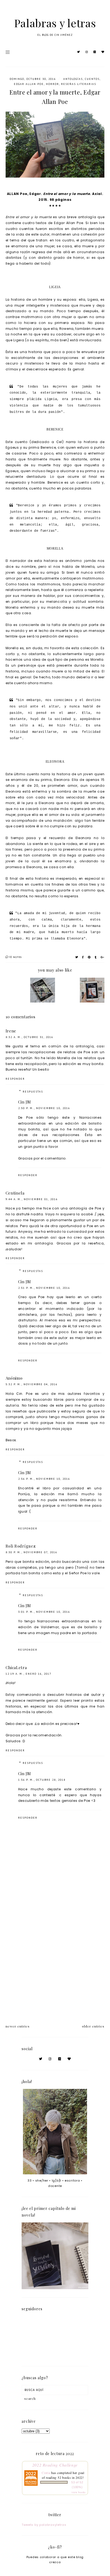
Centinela (15, 1193)
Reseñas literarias (79, 84)
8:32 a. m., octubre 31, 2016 (29, 1037)
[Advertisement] (55, 1955)
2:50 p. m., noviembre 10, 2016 (44, 1108)
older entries (93, 2026)
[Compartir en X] (77, 957)
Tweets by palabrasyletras (44, 2525)
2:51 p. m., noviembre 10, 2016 (44, 1288)
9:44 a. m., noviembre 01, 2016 (32, 1199)
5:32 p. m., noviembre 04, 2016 (32, 1384)
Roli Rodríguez (21, 1546)
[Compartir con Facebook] (83, 957)
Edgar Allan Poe (29, 84)
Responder (15, 1079)
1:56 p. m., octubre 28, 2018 (42, 1780)
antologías (73, 79)
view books (79, 2492)
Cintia (46, 2473)
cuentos (92, 79)
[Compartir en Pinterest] (89, 957)
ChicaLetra (16, 1667)
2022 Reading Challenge (55, 2465)
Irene (11, 1031)
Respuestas (33, 1092)
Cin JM (25, 1102)
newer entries (18, 2026)
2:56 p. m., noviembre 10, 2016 (44, 1479)
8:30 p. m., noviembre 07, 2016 (31, 1552)
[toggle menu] (8, 52)
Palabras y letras (55, 23)
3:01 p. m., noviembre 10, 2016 (44, 1612)
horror (52, 84)
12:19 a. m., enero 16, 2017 (28, 1674)
